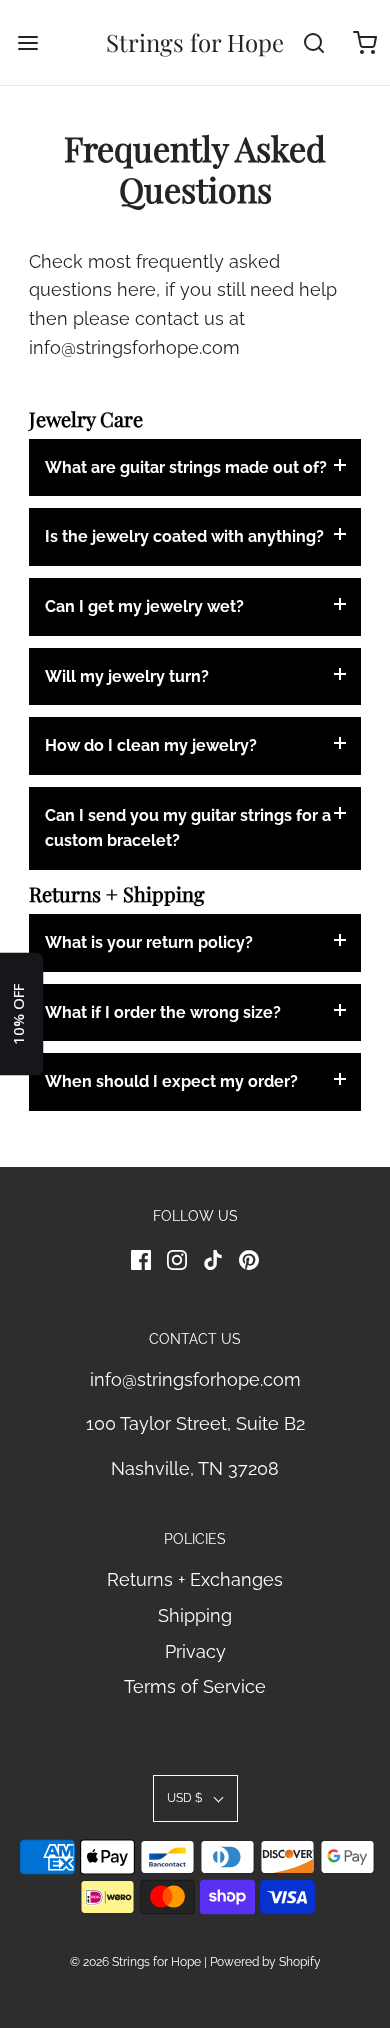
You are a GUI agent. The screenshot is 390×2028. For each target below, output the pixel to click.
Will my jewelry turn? (127, 676)
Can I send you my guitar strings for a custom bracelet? (188, 828)
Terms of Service (195, 1686)
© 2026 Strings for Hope (135, 1962)
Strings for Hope (195, 42)
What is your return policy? (149, 942)
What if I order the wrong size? (163, 1012)
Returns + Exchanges (195, 1579)
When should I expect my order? (171, 1081)
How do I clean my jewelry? (151, 745)
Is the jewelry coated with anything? (184, 536)
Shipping (195, 1615)
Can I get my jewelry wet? (144, 606)
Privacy (195, 1651)
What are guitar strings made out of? (186, 467)
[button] (195, 1798)
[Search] (314, 42)
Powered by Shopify (265, 1962)
